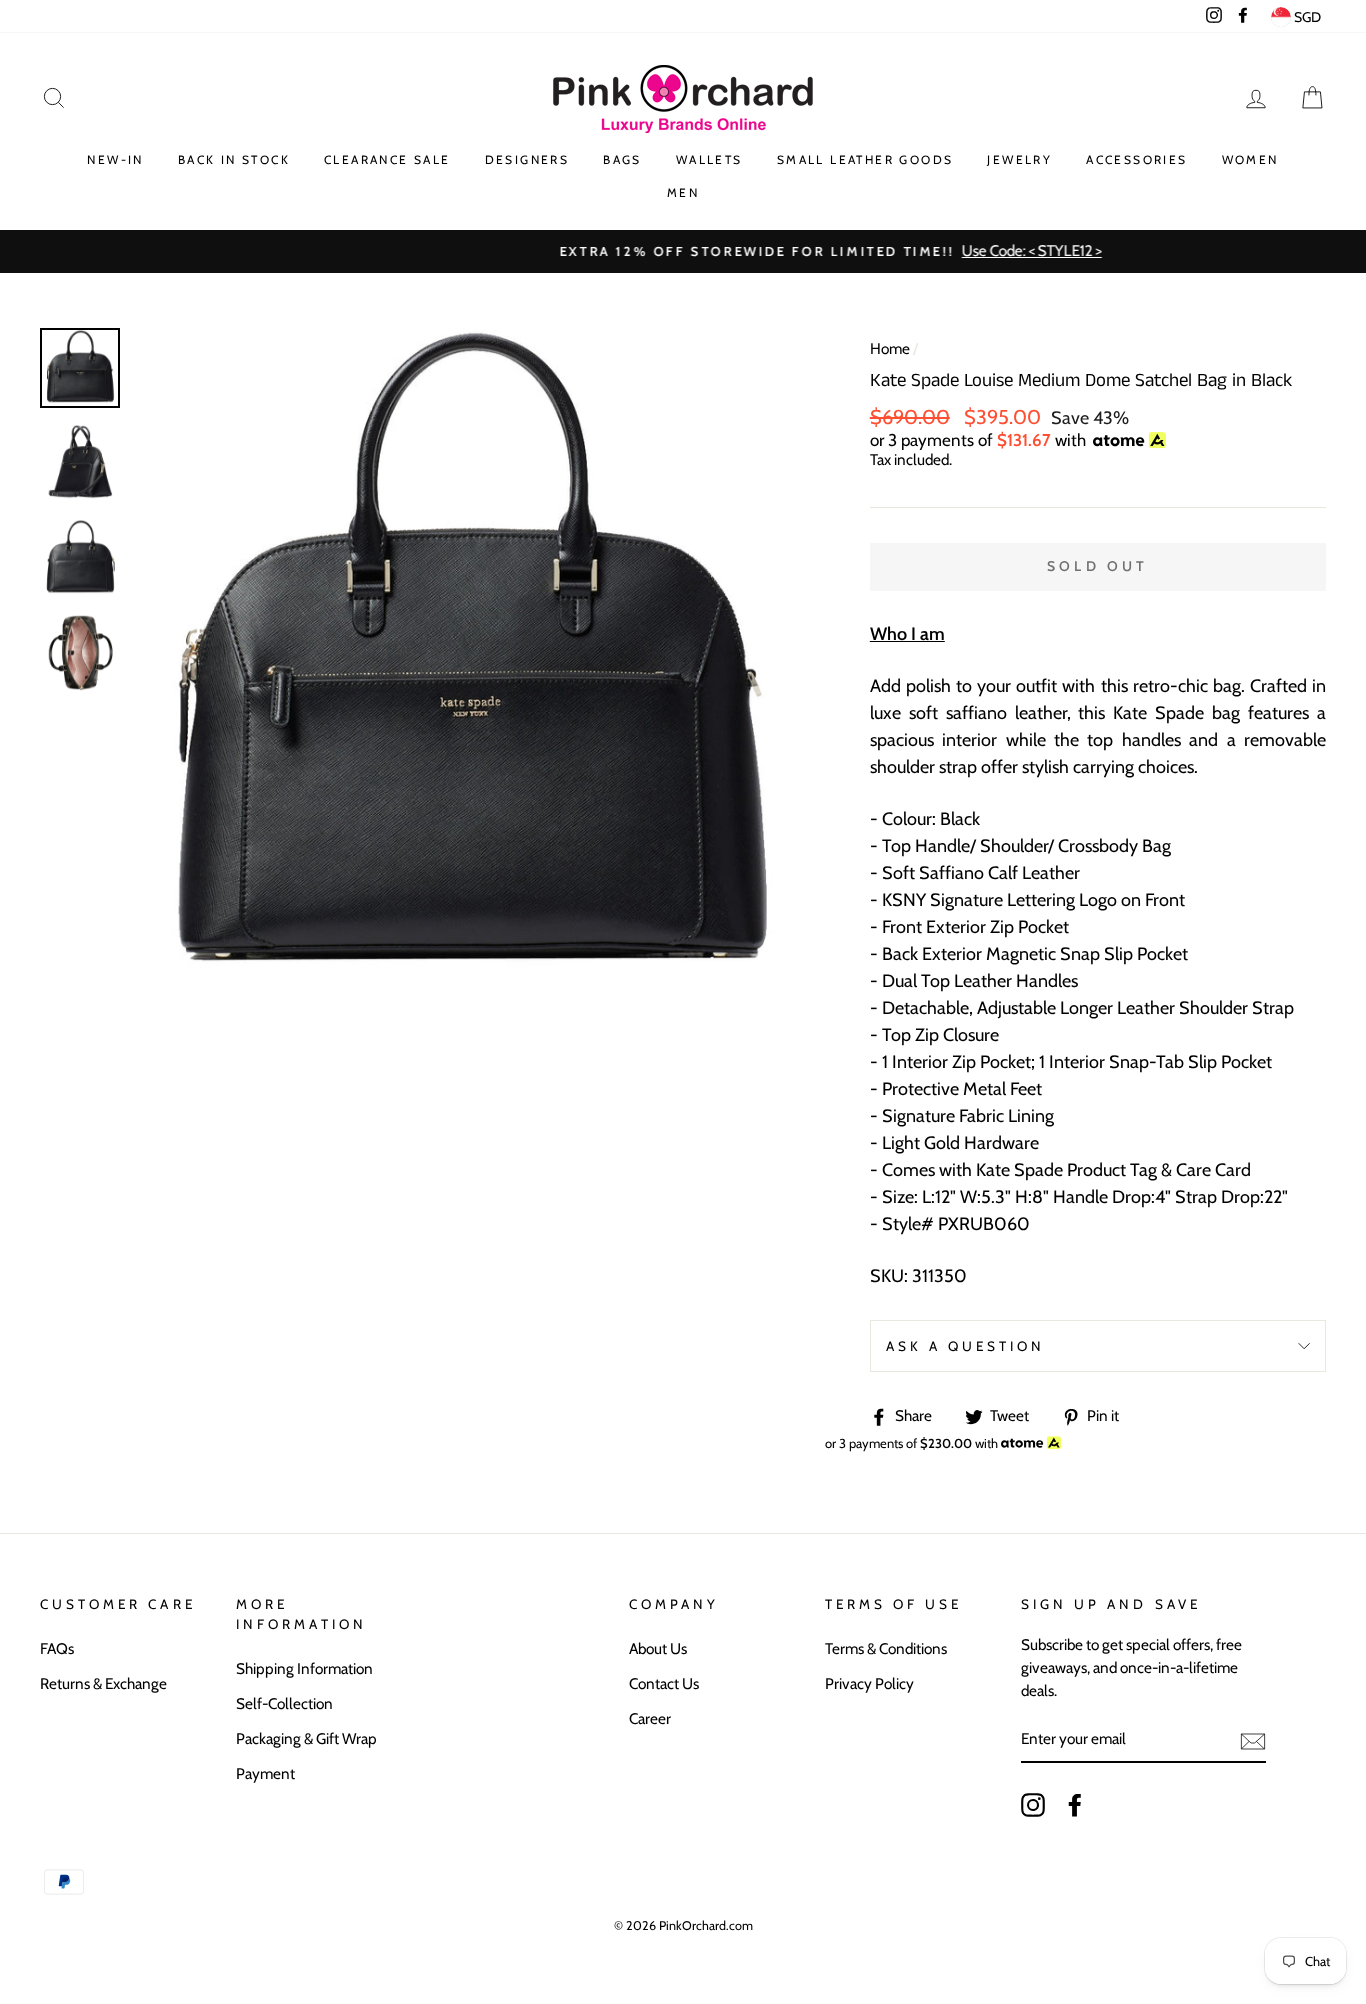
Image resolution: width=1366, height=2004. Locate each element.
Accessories (1136, 159)
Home (890, 348)
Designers (527, 159)
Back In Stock (234, 159)
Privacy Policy (869, 1683)
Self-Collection (284, 1703)
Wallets (709, 159)
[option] (683, 251)
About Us (658, 1648)
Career (650, 1718)
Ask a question (966, 1346)
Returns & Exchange (103, 1683)
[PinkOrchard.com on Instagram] (1033, 1805)
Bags (622, 159)
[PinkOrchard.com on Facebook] (1075, 1805)
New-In (115, 159)
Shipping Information (304, 1668)
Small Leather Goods (865, 159)
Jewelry (1019, 159)
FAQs (57, 1648)
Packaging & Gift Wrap (306, 1738)
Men (683, 192)
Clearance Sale (387, 159)
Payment (265, 1773)
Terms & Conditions (886, 1648)
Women (1250, 159)
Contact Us (664, 1683)
